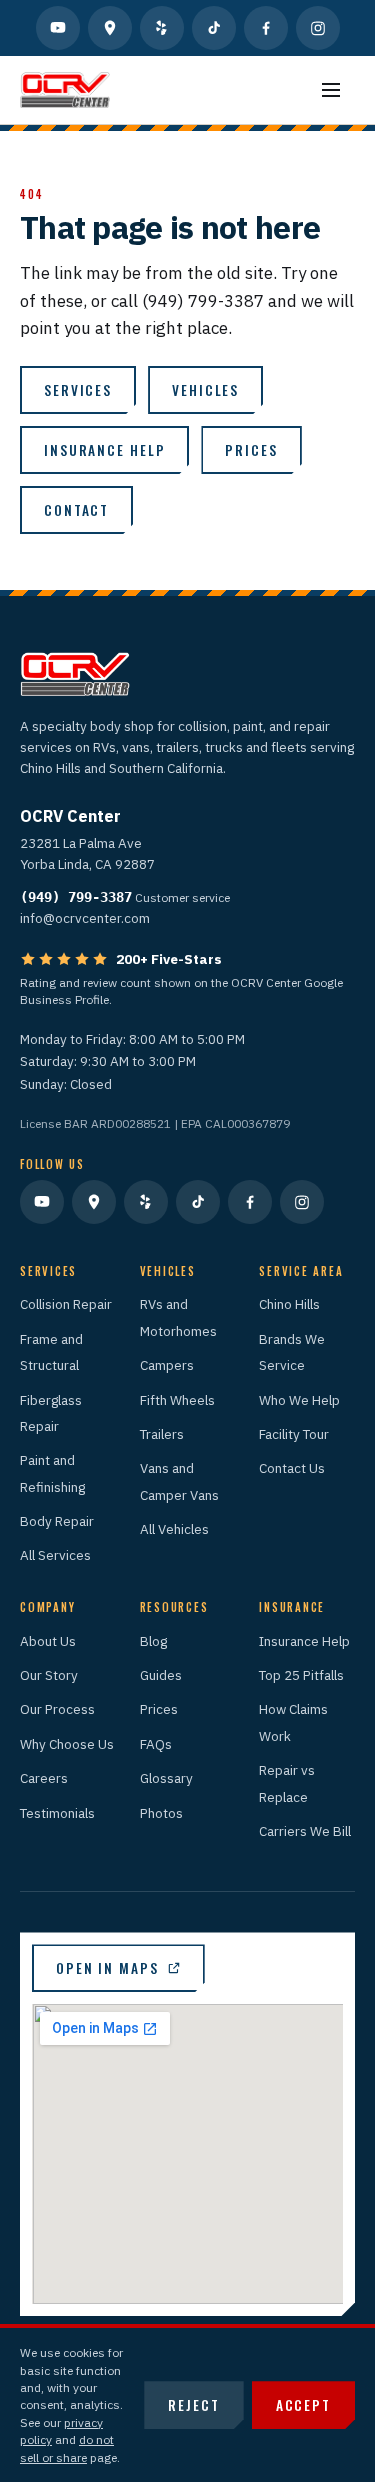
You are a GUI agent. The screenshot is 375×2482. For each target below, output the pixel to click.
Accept (303, 2405)
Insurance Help (304, 1641)
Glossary (166, 1778)
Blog (153, 1641)
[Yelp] (162, 28)
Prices (251, 450)
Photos (161, 1813)
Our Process (57, 1709)
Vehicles (205, 390)
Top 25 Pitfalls (301, 1675)
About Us (48, 1641)
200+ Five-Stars (169, 959)
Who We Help (299, 1400)
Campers (167, 1365)
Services (78, 390)
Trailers (162, 1434)
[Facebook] (266, 28)
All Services (55, 1555)
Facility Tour (294, 1434)
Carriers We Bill (305, 1831)
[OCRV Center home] (65, 90)
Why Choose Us (67, 1744)
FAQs (156, 1744)
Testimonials (57, 1813)
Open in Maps (107, 1968)
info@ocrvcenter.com (85, 918)
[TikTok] (214, 28)
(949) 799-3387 (76, 897)
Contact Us (292, 1468)
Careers (44, 1778)
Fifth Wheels (177, 1400)
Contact (76, 510)
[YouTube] (58, 28)
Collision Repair (66, 1304)
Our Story (49, 1675)
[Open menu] (331, 90)
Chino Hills (289, 1304)
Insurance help (104, 450)
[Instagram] (318, 28)
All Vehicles (174, 1529)
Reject (193, 2405)
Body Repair (57, 1521)
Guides (161, 1675)
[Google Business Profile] (110, 28)
